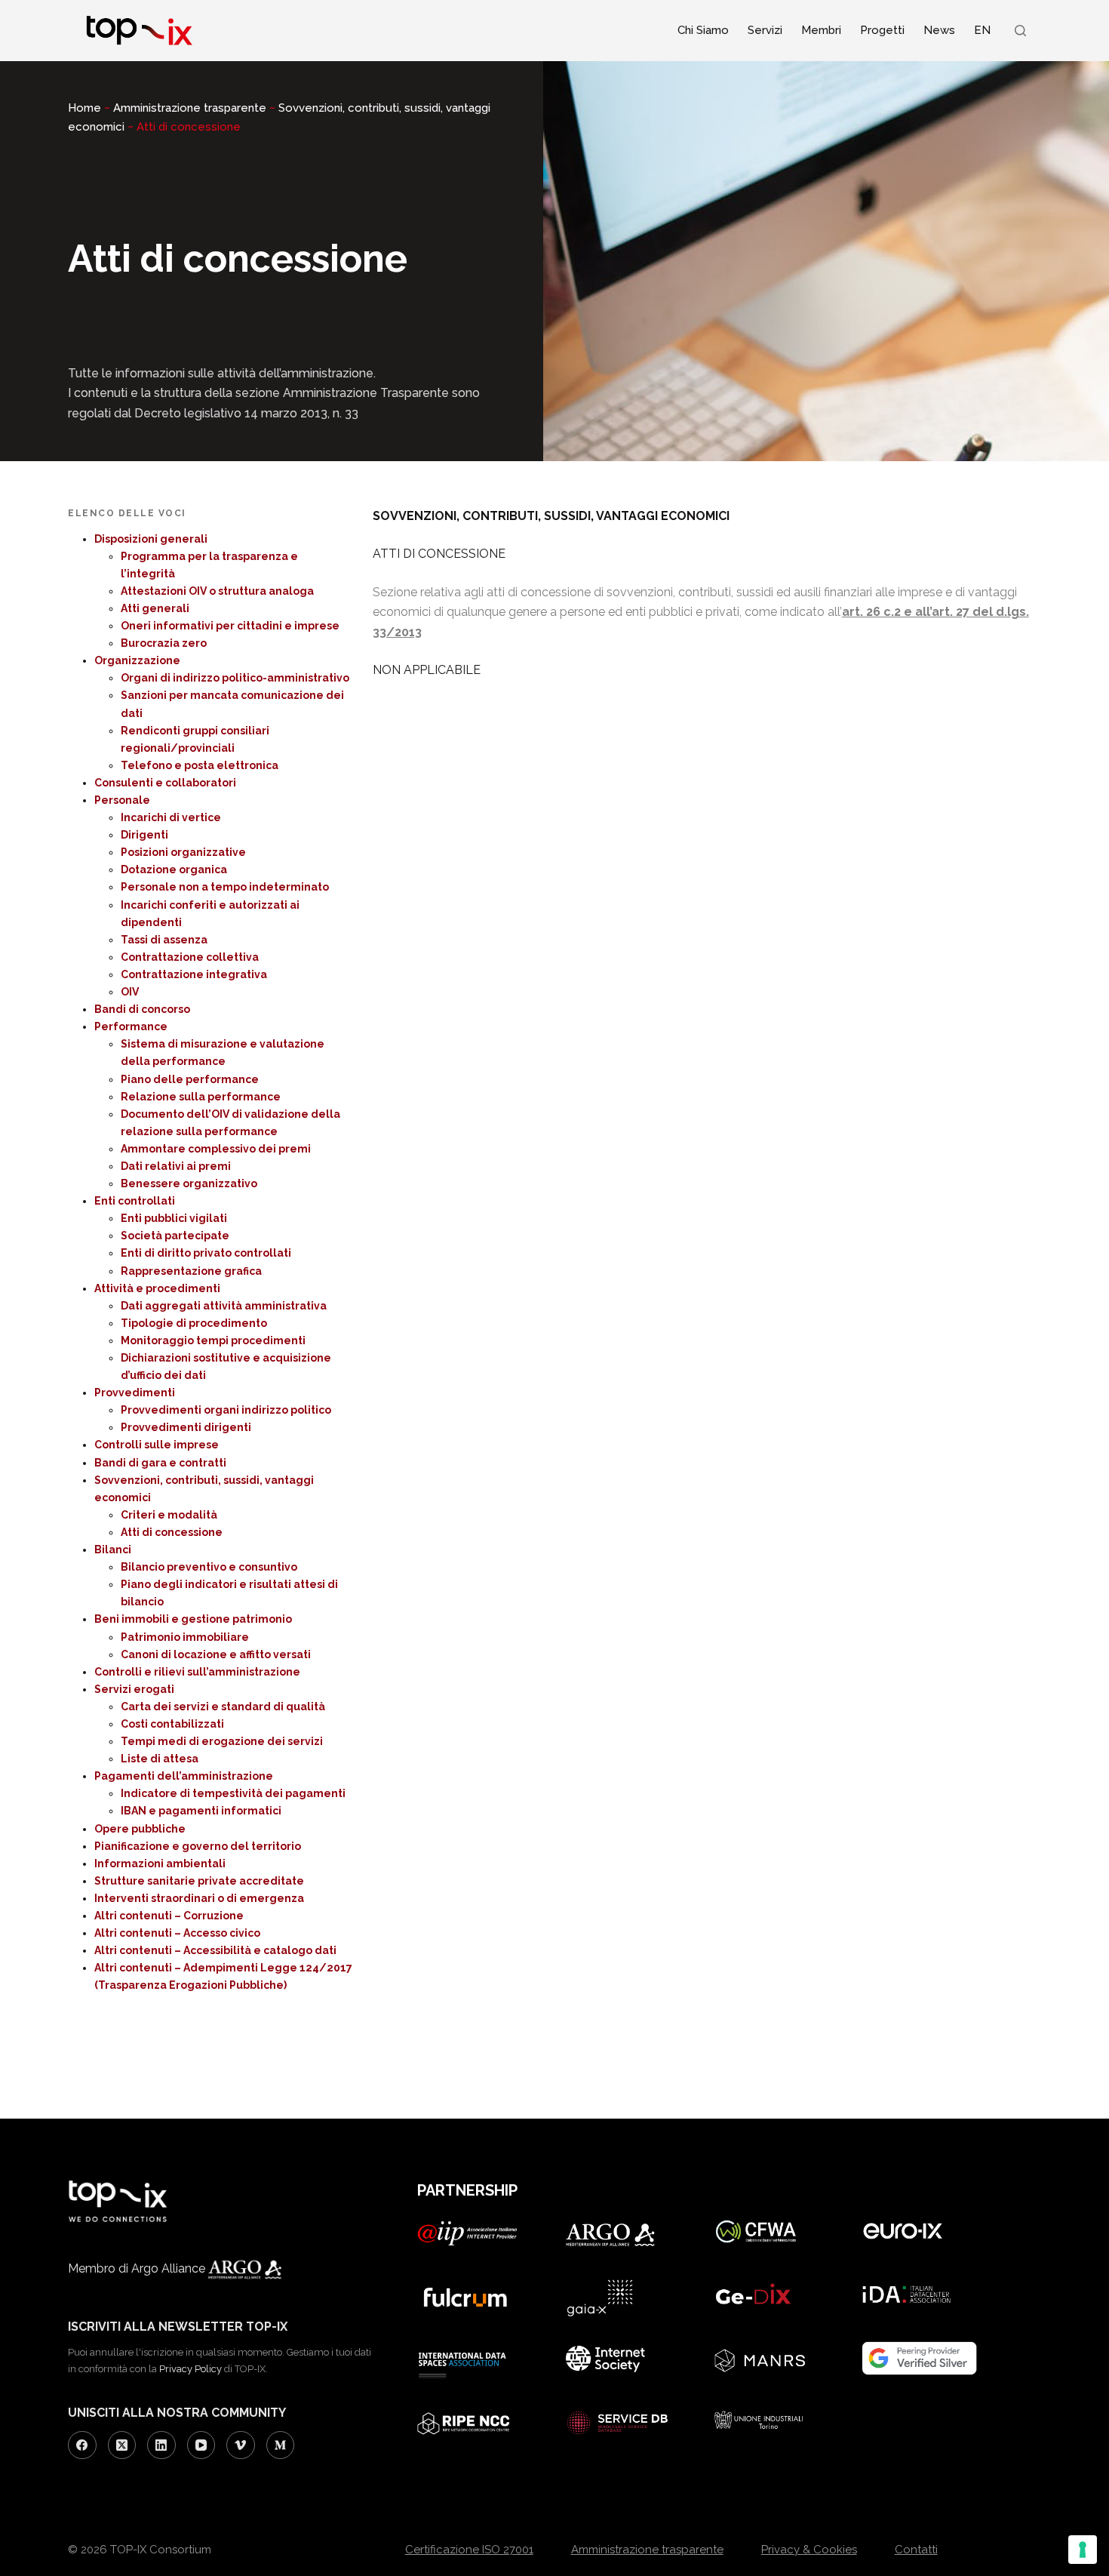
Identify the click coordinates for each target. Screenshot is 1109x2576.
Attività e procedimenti (157, 1288)
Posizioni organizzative (183, 852)
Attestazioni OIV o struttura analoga (217, 591)
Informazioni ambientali (160, 1864)
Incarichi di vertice (171, 817)
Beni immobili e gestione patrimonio (193, 1619)
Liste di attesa (160, 1759)
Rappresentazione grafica (191, 1271)
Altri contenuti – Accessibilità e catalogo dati (215, 1950)
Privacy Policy (190, 2369)
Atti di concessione (172, 1532)
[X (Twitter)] (122, 2445)
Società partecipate (175, 1236)
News (939, 30)
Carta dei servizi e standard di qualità (223, 1707)
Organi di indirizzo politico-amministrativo (235, 678)
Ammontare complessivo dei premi (216, 1149)
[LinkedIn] (161, 2445)
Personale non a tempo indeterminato (225, 887)
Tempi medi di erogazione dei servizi (222, 1741)
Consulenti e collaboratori (165, 783)
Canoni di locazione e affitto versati (216, 1654)
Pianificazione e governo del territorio (198, 1846)
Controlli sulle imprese (157, 1445)
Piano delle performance (190, 1079)
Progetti (882, 30)
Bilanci (113, 1550)
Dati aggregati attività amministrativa (224, 1306)
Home (84, 108)
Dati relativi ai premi (176, 1166)
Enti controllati (135, 1201)
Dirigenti (144, 835)
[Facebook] (82, 2445)
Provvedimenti (135, 1393)
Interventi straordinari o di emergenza (199, 1898)
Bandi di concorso (142, 1009)
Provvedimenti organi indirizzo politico (226, 1410)
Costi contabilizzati (172, 1724)
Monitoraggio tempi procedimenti (213, 1340)
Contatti (916, 2550)
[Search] (1020, 31)
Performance (131, 1026)
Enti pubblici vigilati (174, 1218)
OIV (130, 992)
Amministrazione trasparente (190, 108)
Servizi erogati (134, 1689)
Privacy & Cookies (809, 2550)
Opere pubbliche (140, 1829)
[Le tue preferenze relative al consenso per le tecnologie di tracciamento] (1083, 2550)
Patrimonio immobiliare (185, 1637)
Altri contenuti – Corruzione (169, 1916)
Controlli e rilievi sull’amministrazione (197, 1672)
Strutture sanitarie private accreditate (199, 1881)
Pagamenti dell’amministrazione (184, 1776)
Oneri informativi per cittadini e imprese (230, 626)
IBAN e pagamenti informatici (201, 1811)
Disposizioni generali (151, 539)
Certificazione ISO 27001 (469, 2550)
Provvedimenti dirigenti (186, 1427)
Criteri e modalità (169, 1515)
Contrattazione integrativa (194, 974)
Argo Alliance (170, 2268)
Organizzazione (137, 660)
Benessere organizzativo (189, 1183)
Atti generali (155, 608)
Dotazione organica (174, 869)
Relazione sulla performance (201, 1097)
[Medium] (281, 2445)
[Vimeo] (241, 2445)
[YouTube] (201, 2445)
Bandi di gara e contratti (160, 1463)
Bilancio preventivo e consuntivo (209, 1567)
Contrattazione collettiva (190, 957)
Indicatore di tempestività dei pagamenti (233, 1793)
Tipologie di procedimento (194, 1323)
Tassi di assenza (164, 940)
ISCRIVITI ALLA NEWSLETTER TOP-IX (178, 2327)
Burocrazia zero (164, 643)
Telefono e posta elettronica (200, 765)
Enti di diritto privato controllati (206, 1253)
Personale (122, 800)
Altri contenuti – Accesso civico (177, 1933)
